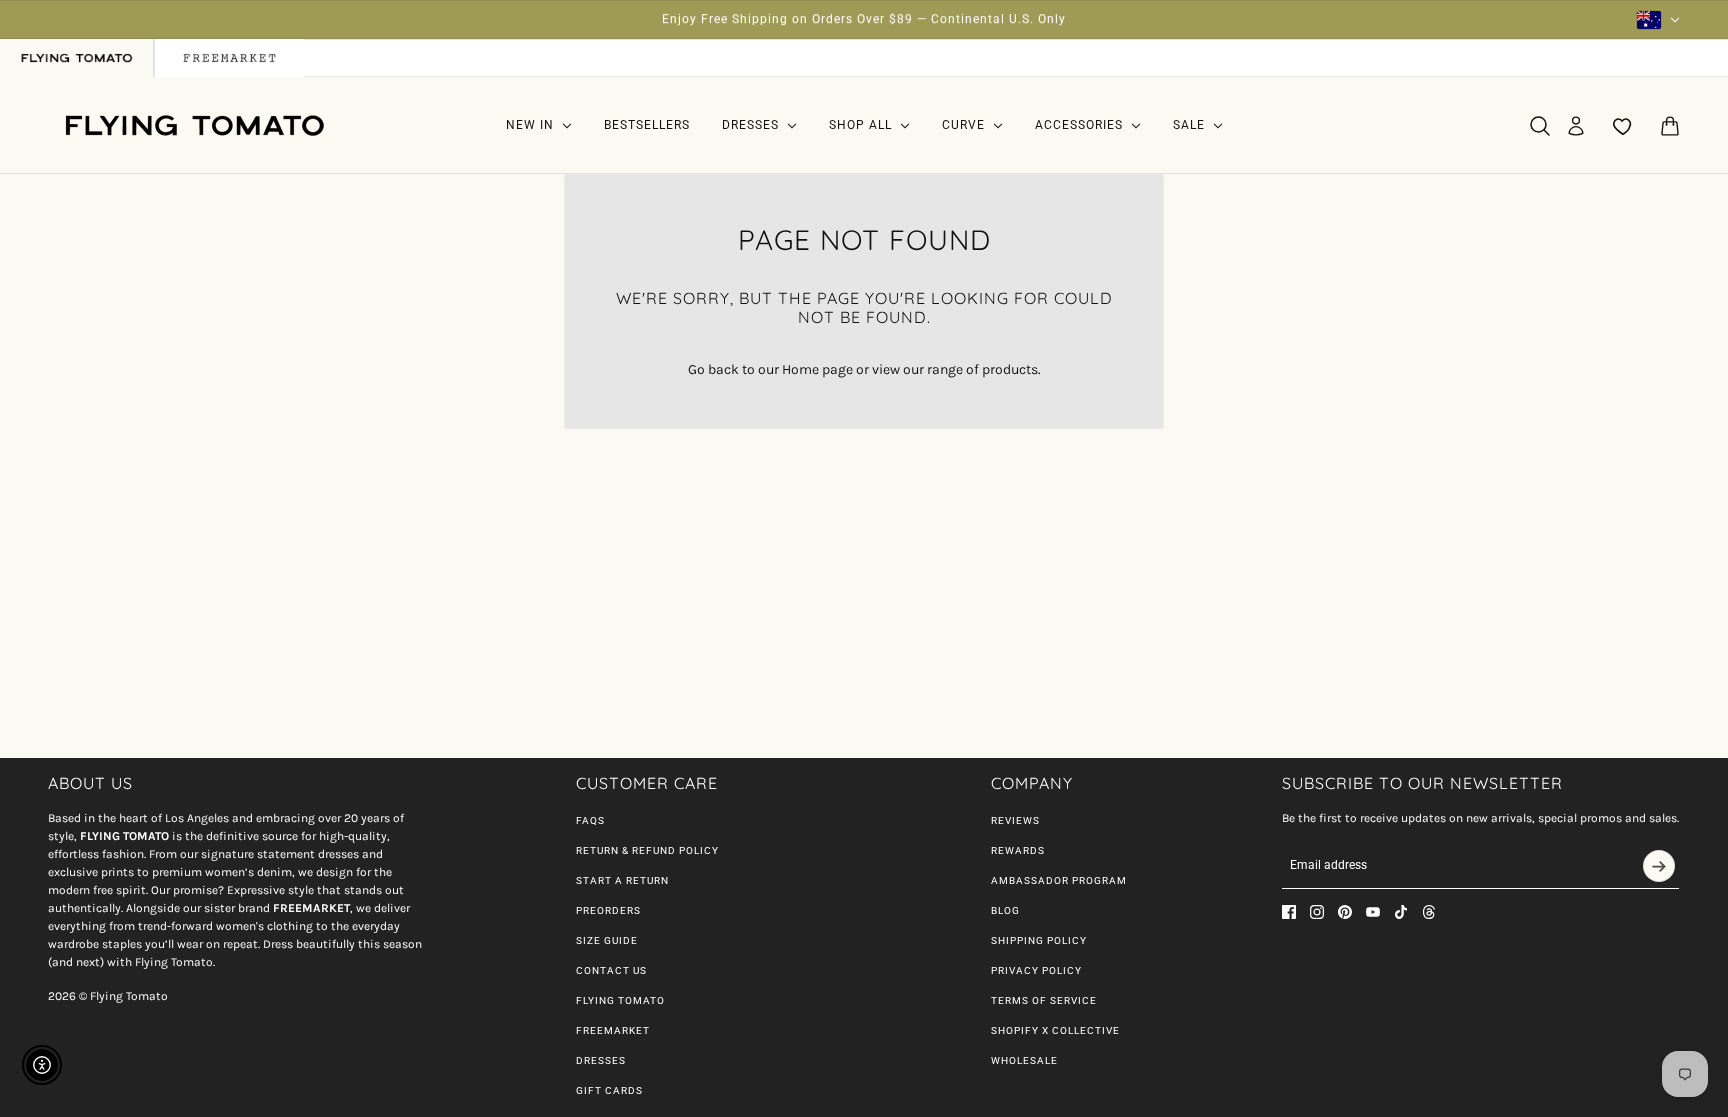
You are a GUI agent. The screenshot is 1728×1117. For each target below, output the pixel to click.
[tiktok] (1401, 912)
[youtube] (1373, 912)
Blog (1005, 910)
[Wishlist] (1623, 126)
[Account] (1576, 126)
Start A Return (622, 880)
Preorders (608, 910)
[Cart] (1670, 126)
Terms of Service (1044, 1000)
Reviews (1015, 820)
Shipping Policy (1039, 940)
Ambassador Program (1059, 880)
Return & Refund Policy (647, 850)
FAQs (590, 820)
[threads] (1429, 912)
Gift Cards (609, 1090)
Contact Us (611, 970)
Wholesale (1024, 1060)
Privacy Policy (1036, 970)
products (1010, 369)
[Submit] (1659, 866)
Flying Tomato (620, 1000)
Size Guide (607, 940)
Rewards (1018, 850)
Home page (817, 369)
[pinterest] (1345, 912)
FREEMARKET (613, 1030)
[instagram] (1317, 912)
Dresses (601, 1060)
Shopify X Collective (1055, 1030)
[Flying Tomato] (194, 125)
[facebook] (1289, 912)
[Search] (1540, 126)
